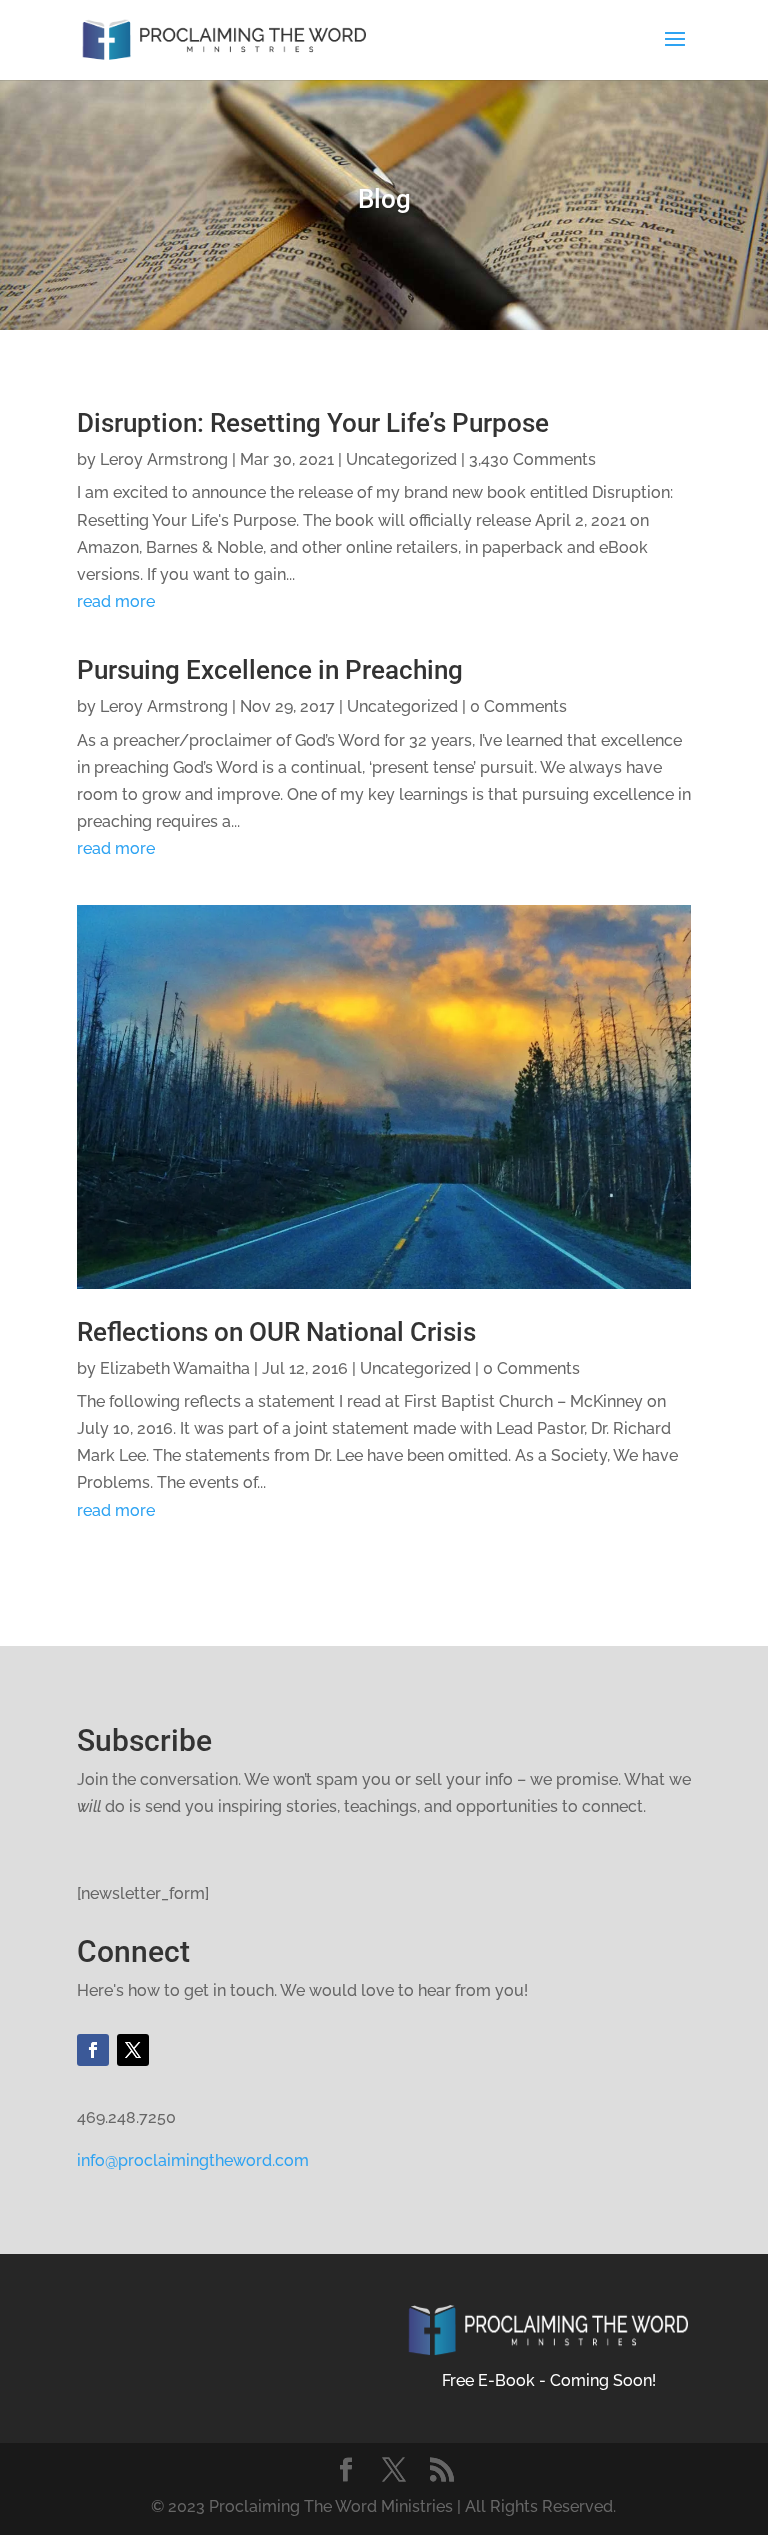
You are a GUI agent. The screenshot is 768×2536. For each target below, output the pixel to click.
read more (116, 601)
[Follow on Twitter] (133, 2050)
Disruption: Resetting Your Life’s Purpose (313, 423)
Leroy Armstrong (164, 459)
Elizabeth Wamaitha (175, 1368)
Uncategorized (401, 459)
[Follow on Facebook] (93, 2050)
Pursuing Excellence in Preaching (270, 670)
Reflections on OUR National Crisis (276, 1332)
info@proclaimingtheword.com (193, 2160)
